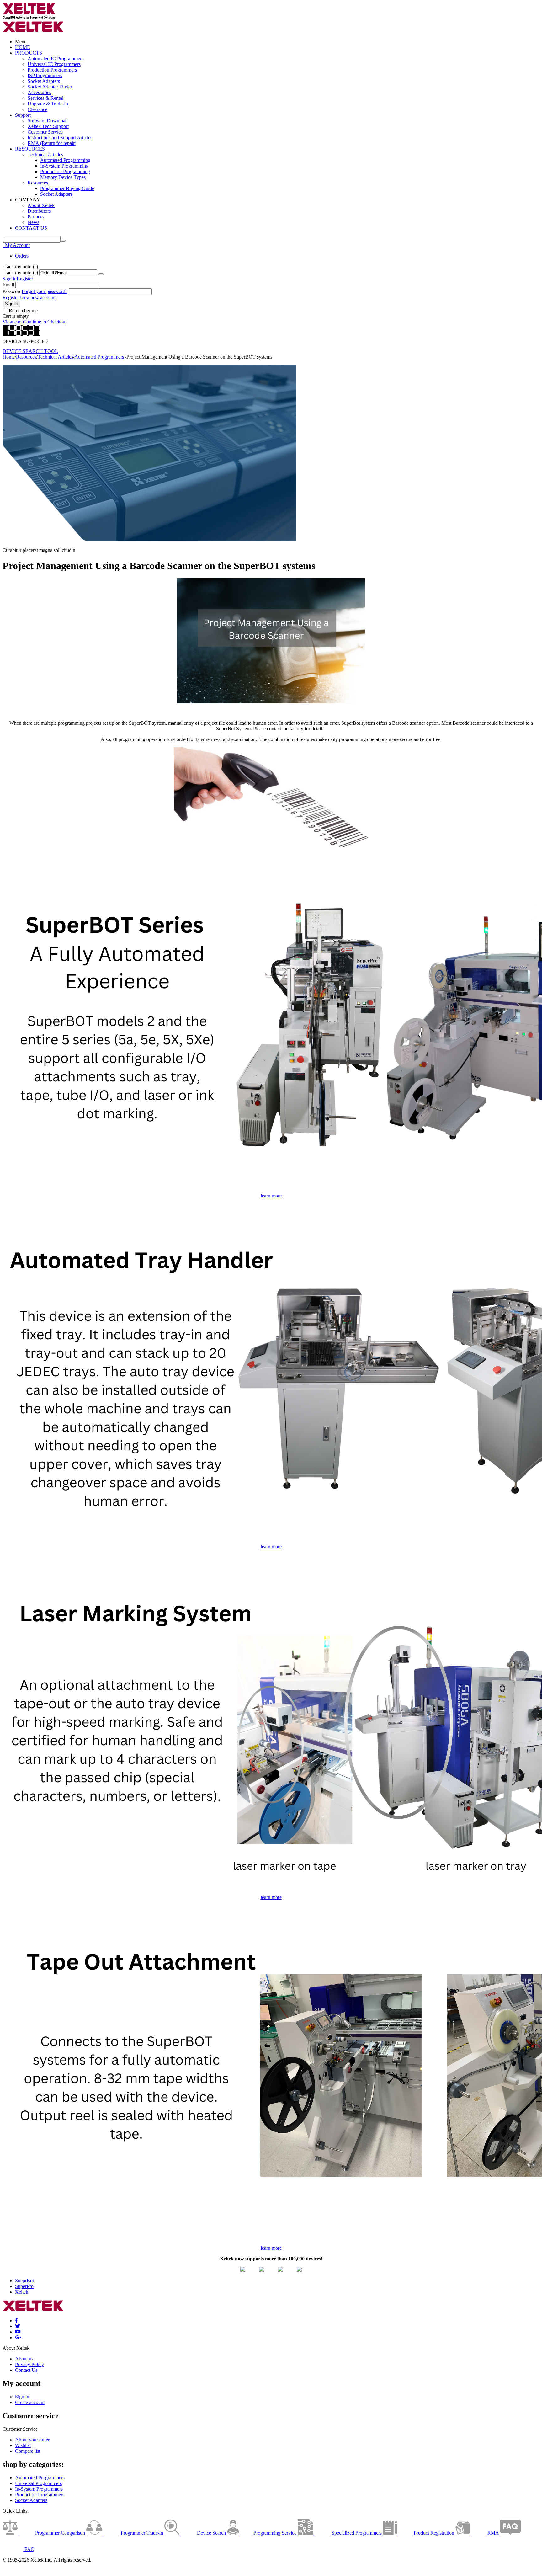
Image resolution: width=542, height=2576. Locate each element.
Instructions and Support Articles (60, 138)
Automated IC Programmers (56, 59)
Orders (22, 256)
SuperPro (24, 2286)
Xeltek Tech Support (48, 126)
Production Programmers (52, 70)
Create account (30, 2402)
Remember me (23, 310)
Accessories (39, 92)
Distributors (39, 211)
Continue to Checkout (45, 322)
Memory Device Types (63, 177)
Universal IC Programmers (54, 64)
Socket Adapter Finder (50, 87)
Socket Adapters (44, 81)
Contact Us (26, 2370)
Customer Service (45, 132)
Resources (38, 183)
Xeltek (22, 2292)
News (33, 222)
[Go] (101, 274)
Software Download (48, 121)
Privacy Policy (29, 2364)
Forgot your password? (45, 291)
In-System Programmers (39, 2489)
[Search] (63, 241)
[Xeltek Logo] (29, 18)
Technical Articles (45, 155)
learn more (271, 1196)
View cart (12, 322)
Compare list (28, 2451)
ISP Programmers (45, 75)
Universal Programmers (38, 2483)
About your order (32, 2440)
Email (8, 285)
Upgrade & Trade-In (48, 104)
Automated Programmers (100, 357)
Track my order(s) (20, 272)
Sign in (10, 279)
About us (24, 2359)
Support (23, 115)
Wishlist (23, 2445)
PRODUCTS (29, 53)
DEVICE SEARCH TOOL (30, 351)
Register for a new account (29, 298)
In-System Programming (64, 166)
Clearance (37, 109)
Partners (36, 217)
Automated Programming (65, 160)
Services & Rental (45, 98)
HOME (23, 47)
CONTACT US (31, 228)
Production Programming (65, 171)
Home (9, 357)
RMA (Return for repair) (52, 143)
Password (12, 291)
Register (25, 279)
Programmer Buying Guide (67, 188)
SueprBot (24, 2281)
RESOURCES (30, 149)
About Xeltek (41, 205)
